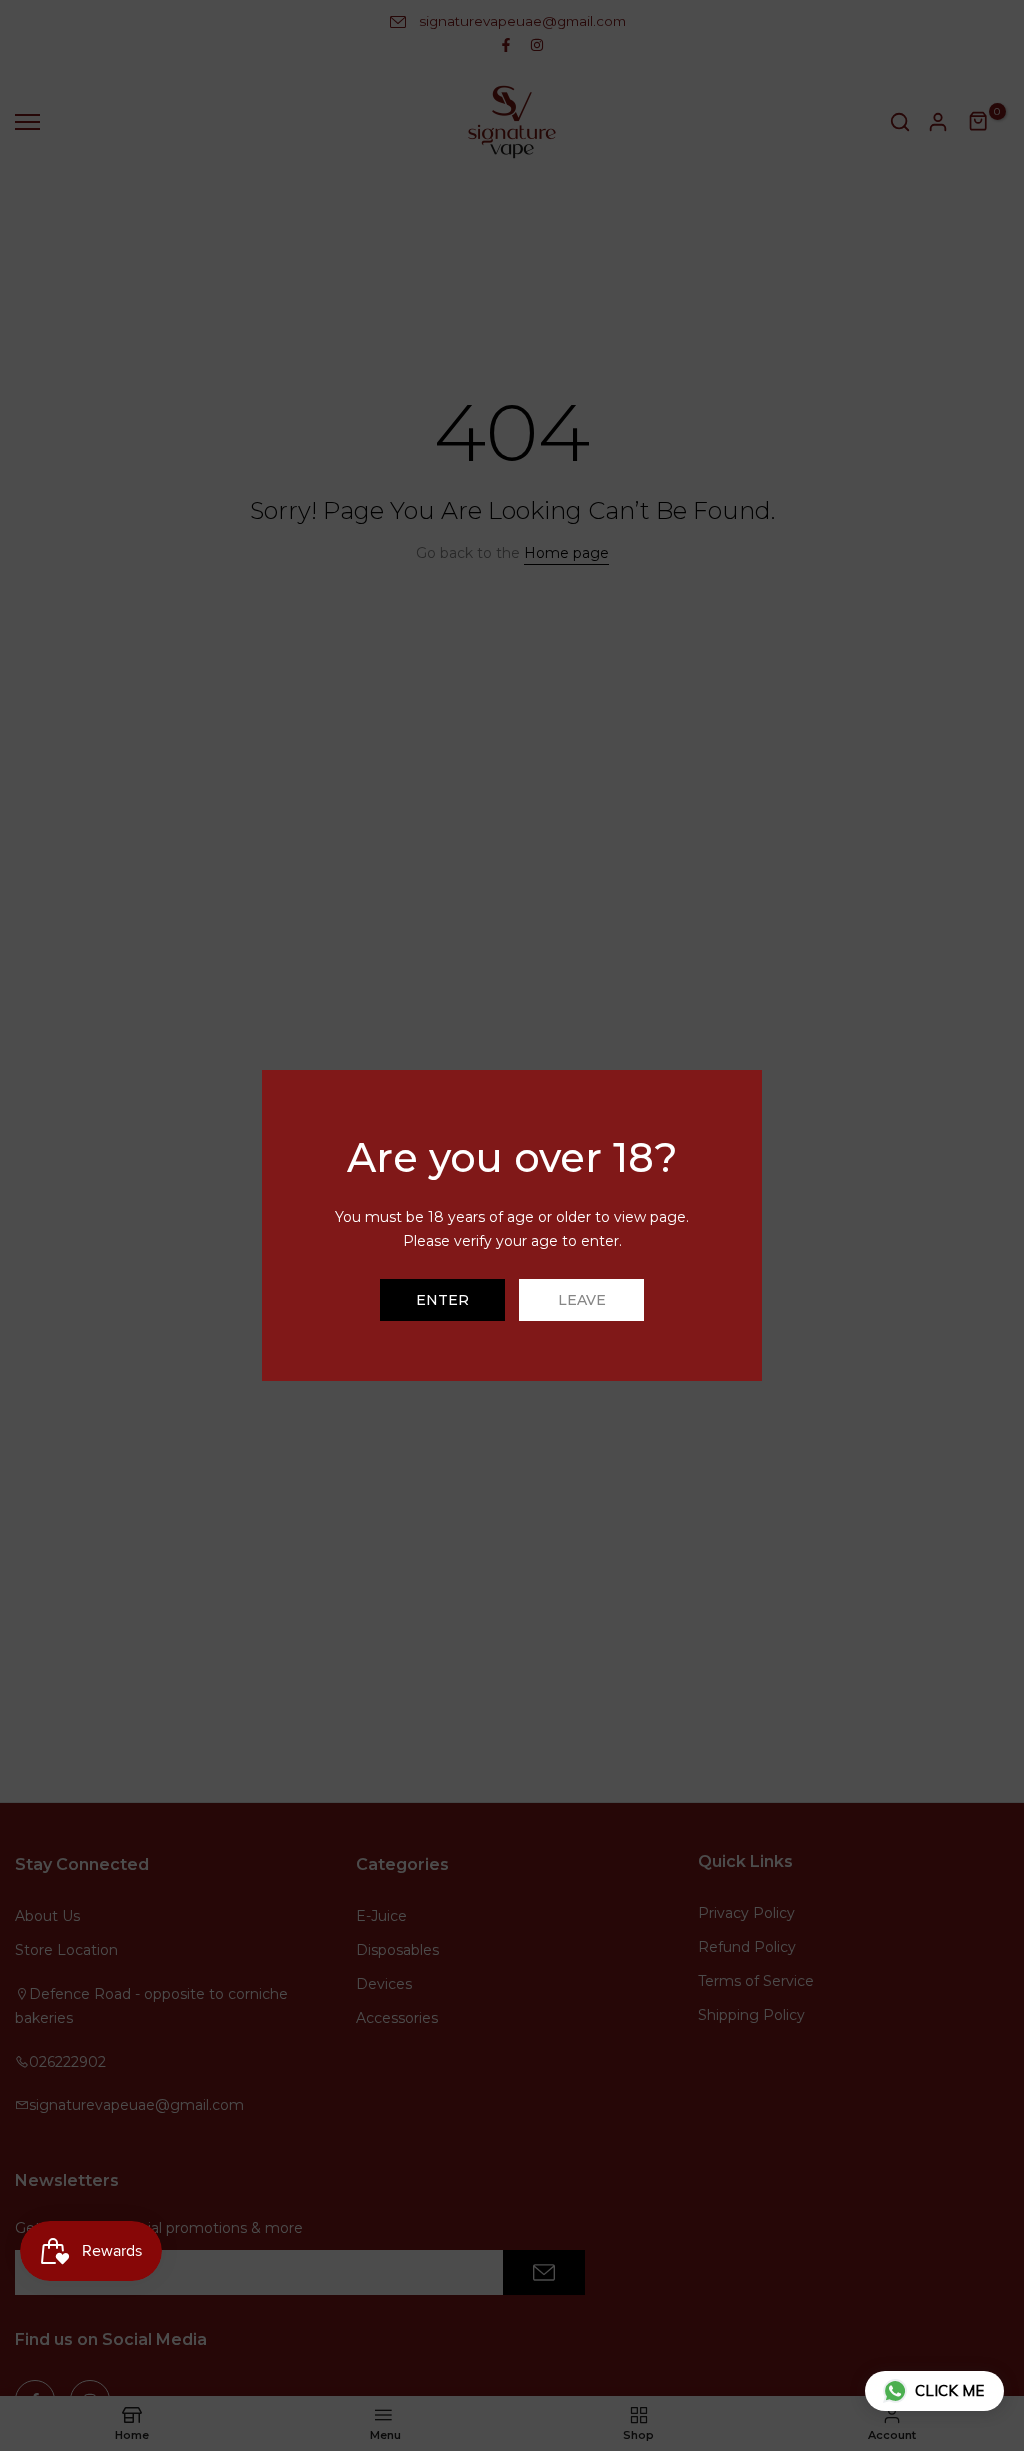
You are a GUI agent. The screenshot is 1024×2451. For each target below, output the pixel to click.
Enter (442, 1300)
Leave (582, 1300)
